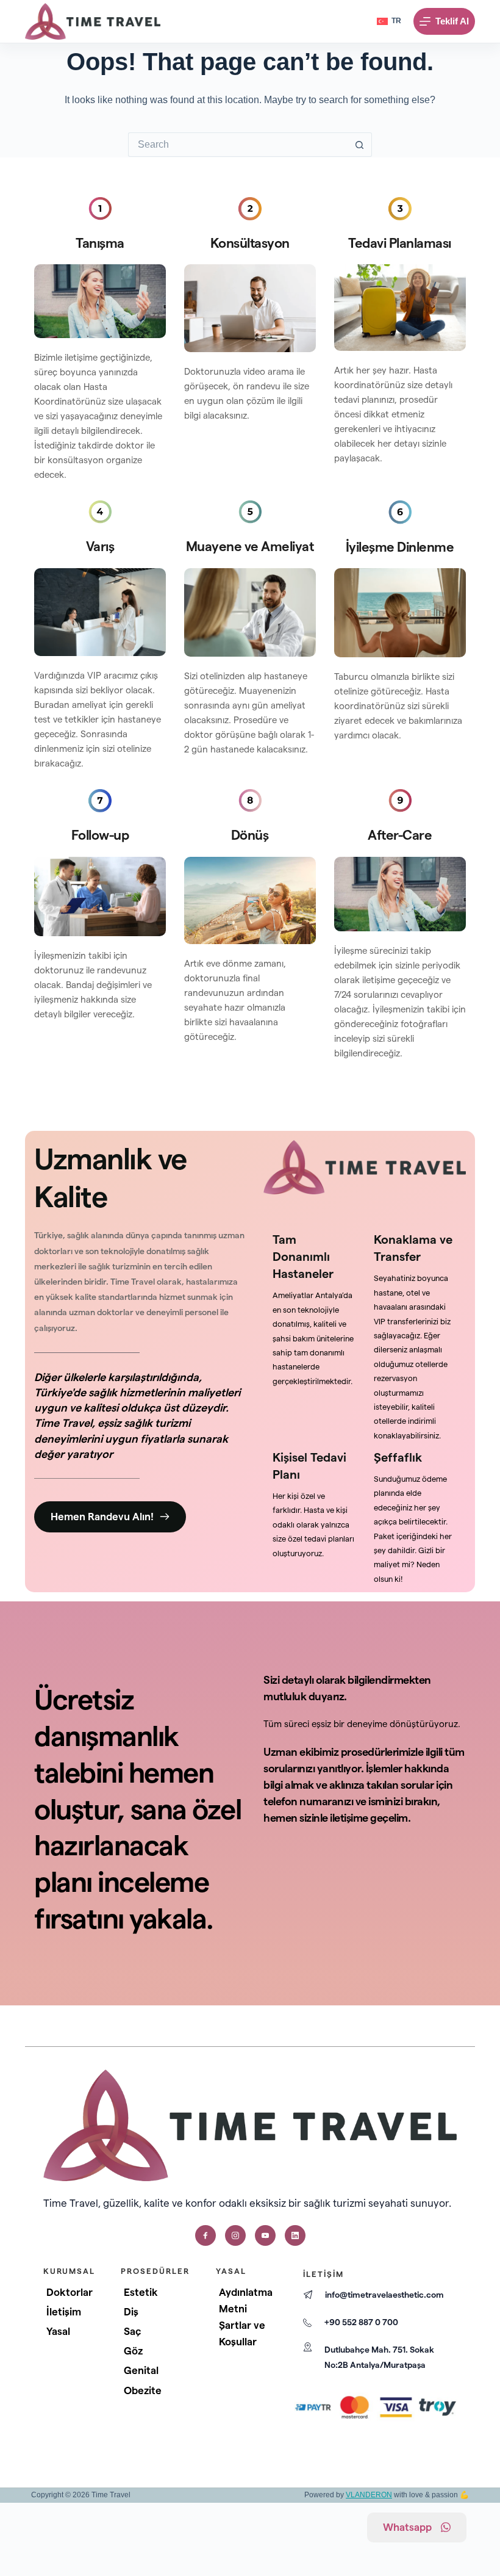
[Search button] (360, 145)
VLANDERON (369, 2495)
